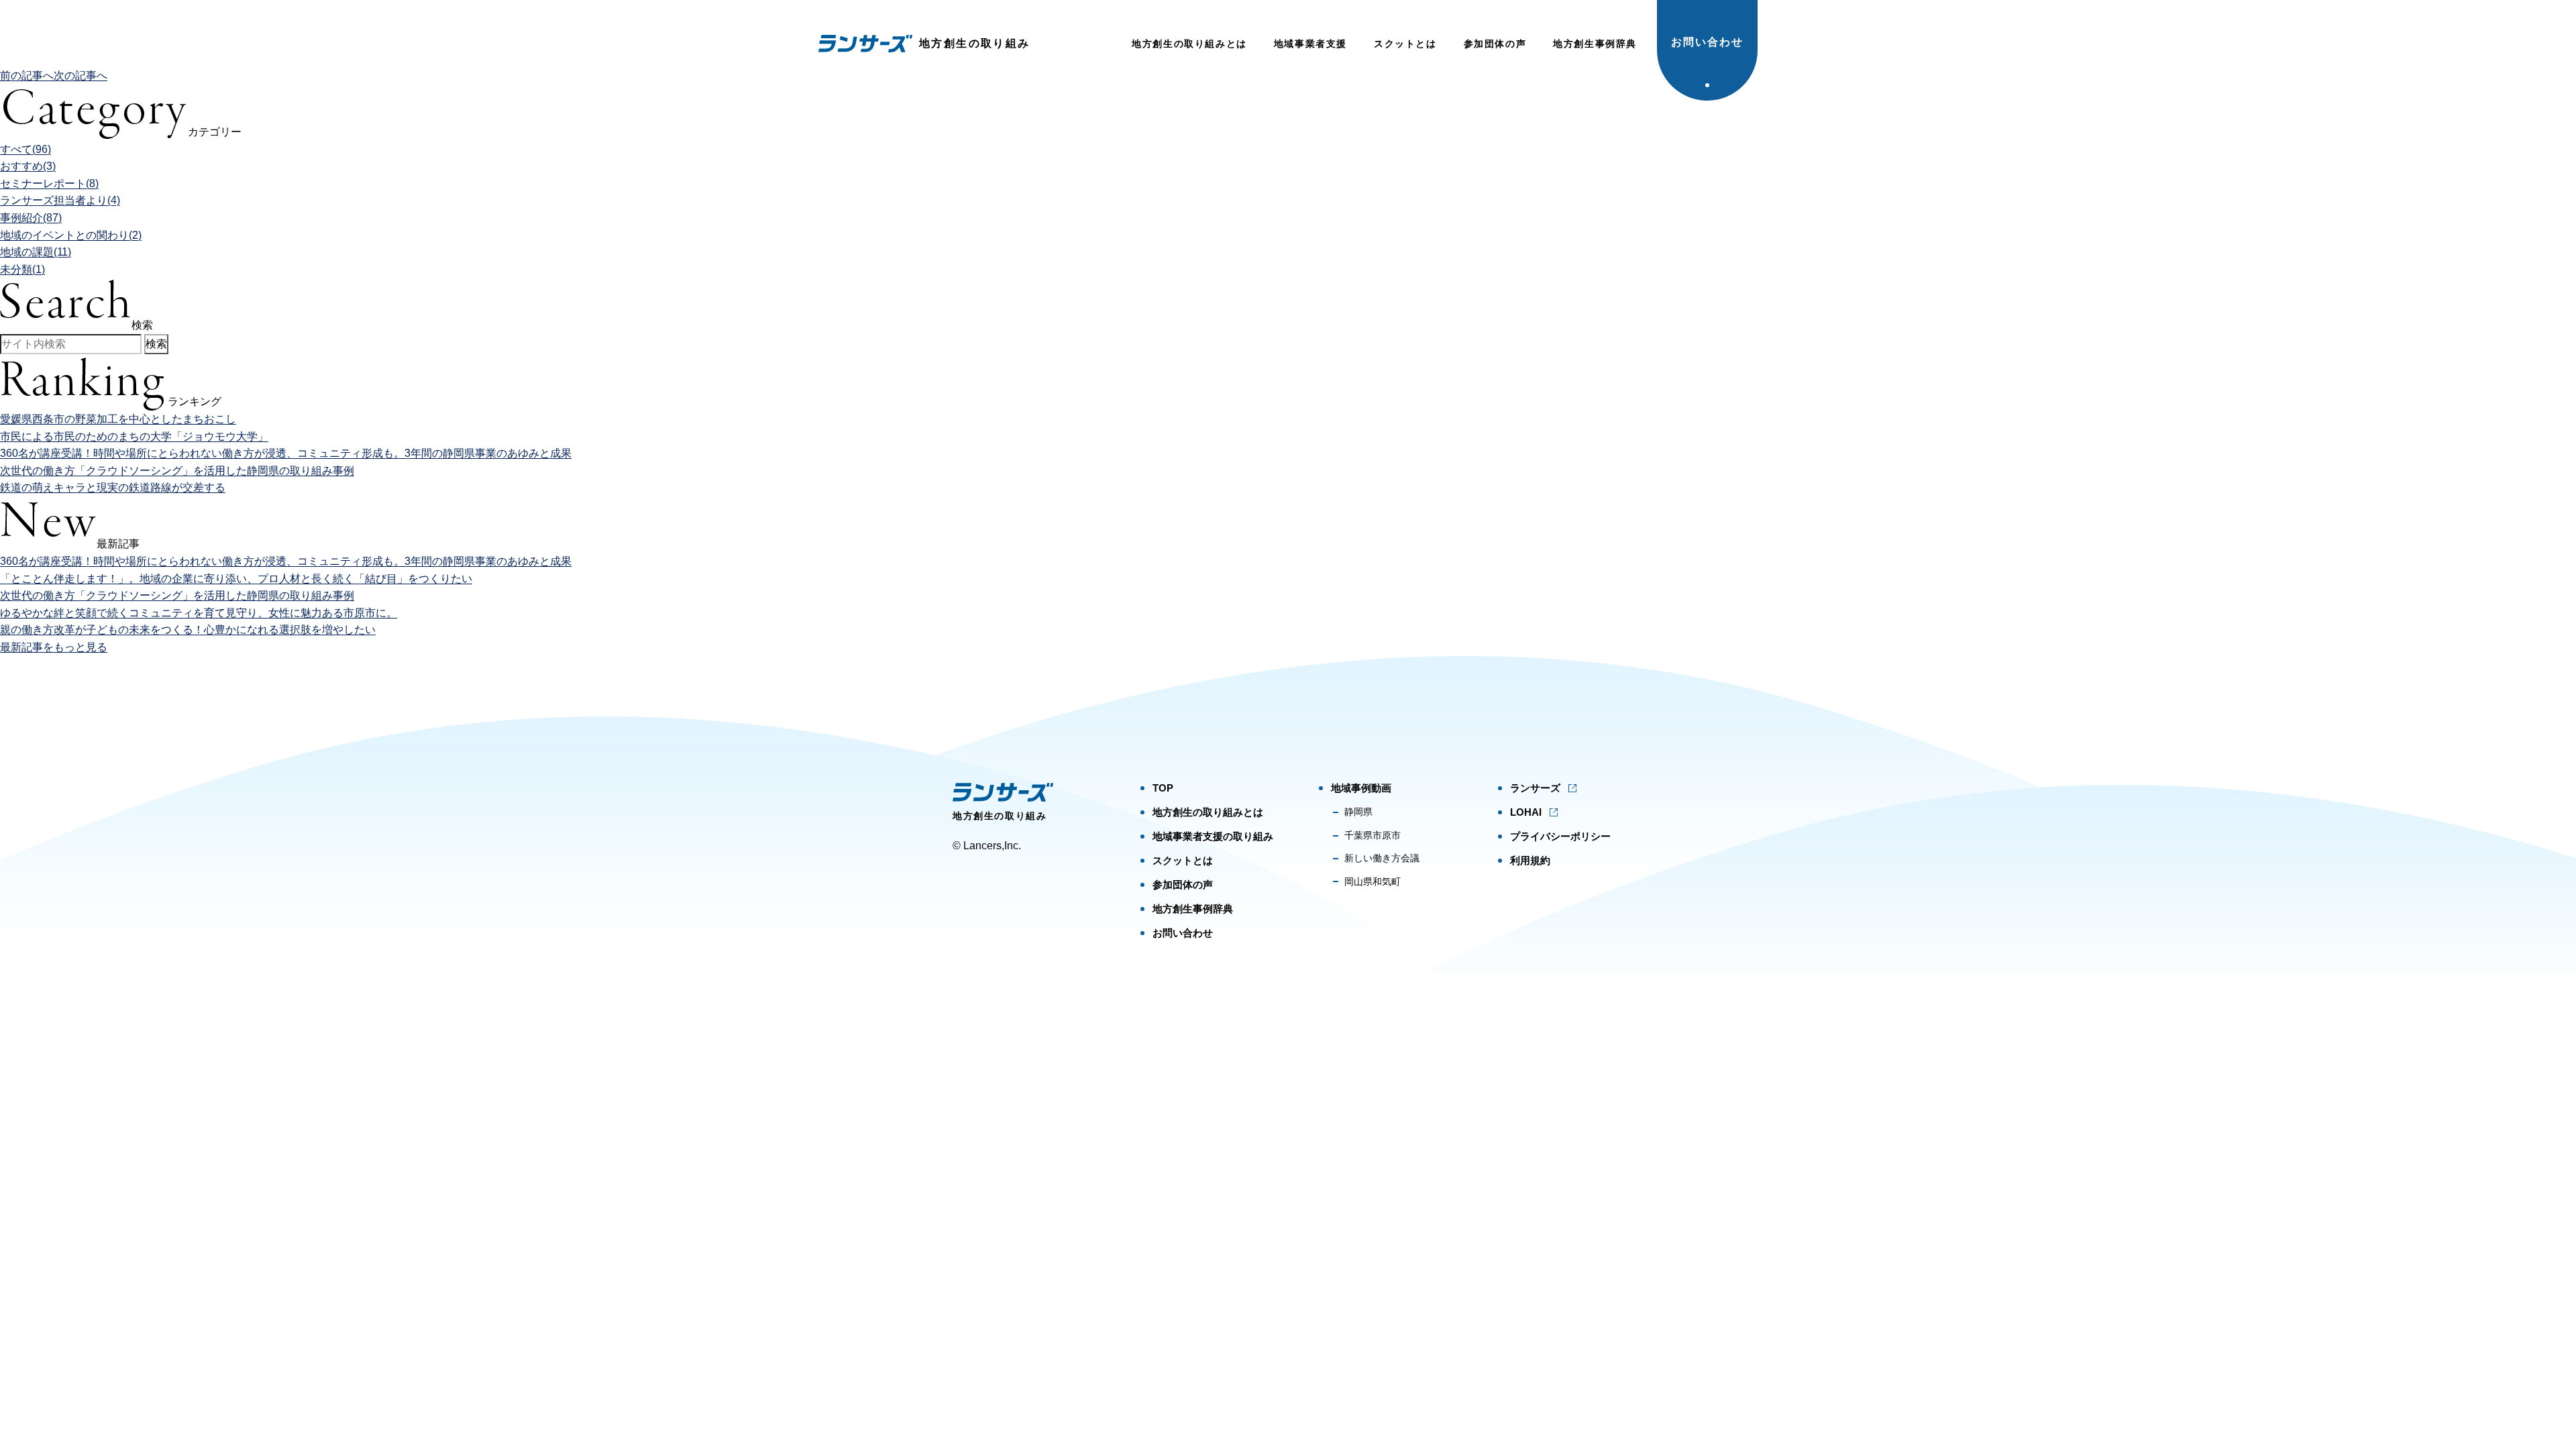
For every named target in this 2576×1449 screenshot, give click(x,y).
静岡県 (1358, 812)
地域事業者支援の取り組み (1213, 836)
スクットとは (1405, 44)
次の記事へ (80, 75)
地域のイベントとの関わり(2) (71, 235)
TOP (1163, 788)
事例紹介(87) (31, 218)
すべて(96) (25, 149)
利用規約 (1530, 860)
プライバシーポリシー (1560, 836)
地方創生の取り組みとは (1189, 44)
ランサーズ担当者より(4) (60, 200)
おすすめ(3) (28, 166)
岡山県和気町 (1373, 881)
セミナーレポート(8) (49, 183)
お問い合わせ (1707, 42)
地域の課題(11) (36, 252)
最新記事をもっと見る (54, 647)
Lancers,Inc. (992, 846)
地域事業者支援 (1310, 44)
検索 (156, 344)
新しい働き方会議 (1382, 858)
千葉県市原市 (1373, 835)
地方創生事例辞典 (1595, 44)
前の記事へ (27, 75)
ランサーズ (1535, 788)
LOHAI (1526, 812)
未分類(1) (22, 269)
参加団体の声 (1495, 44)
